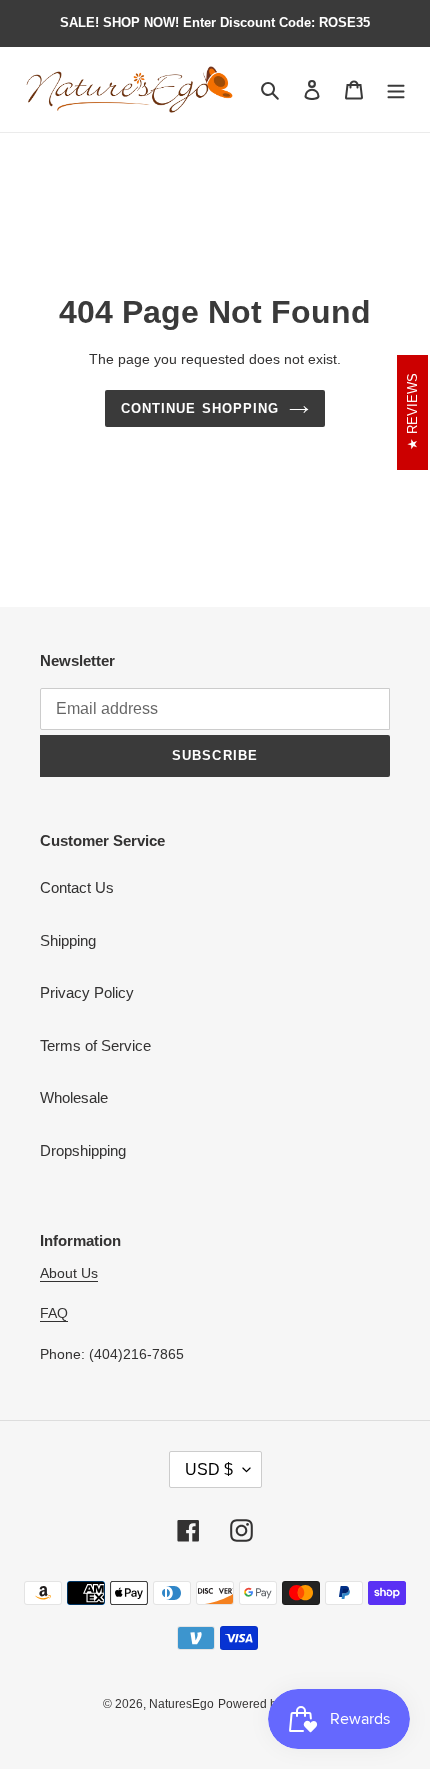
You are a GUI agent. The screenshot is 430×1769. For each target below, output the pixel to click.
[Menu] (396, 89)
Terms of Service (95, 1045)
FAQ (54, 1313)
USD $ (209, 1469)
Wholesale (74, 1097)
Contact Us (77, 887)
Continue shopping (200, 408)
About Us (69, 1273)
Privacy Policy (87, 992)
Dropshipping (83, 1150)
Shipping (68, 940)
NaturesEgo (181, 1704)
